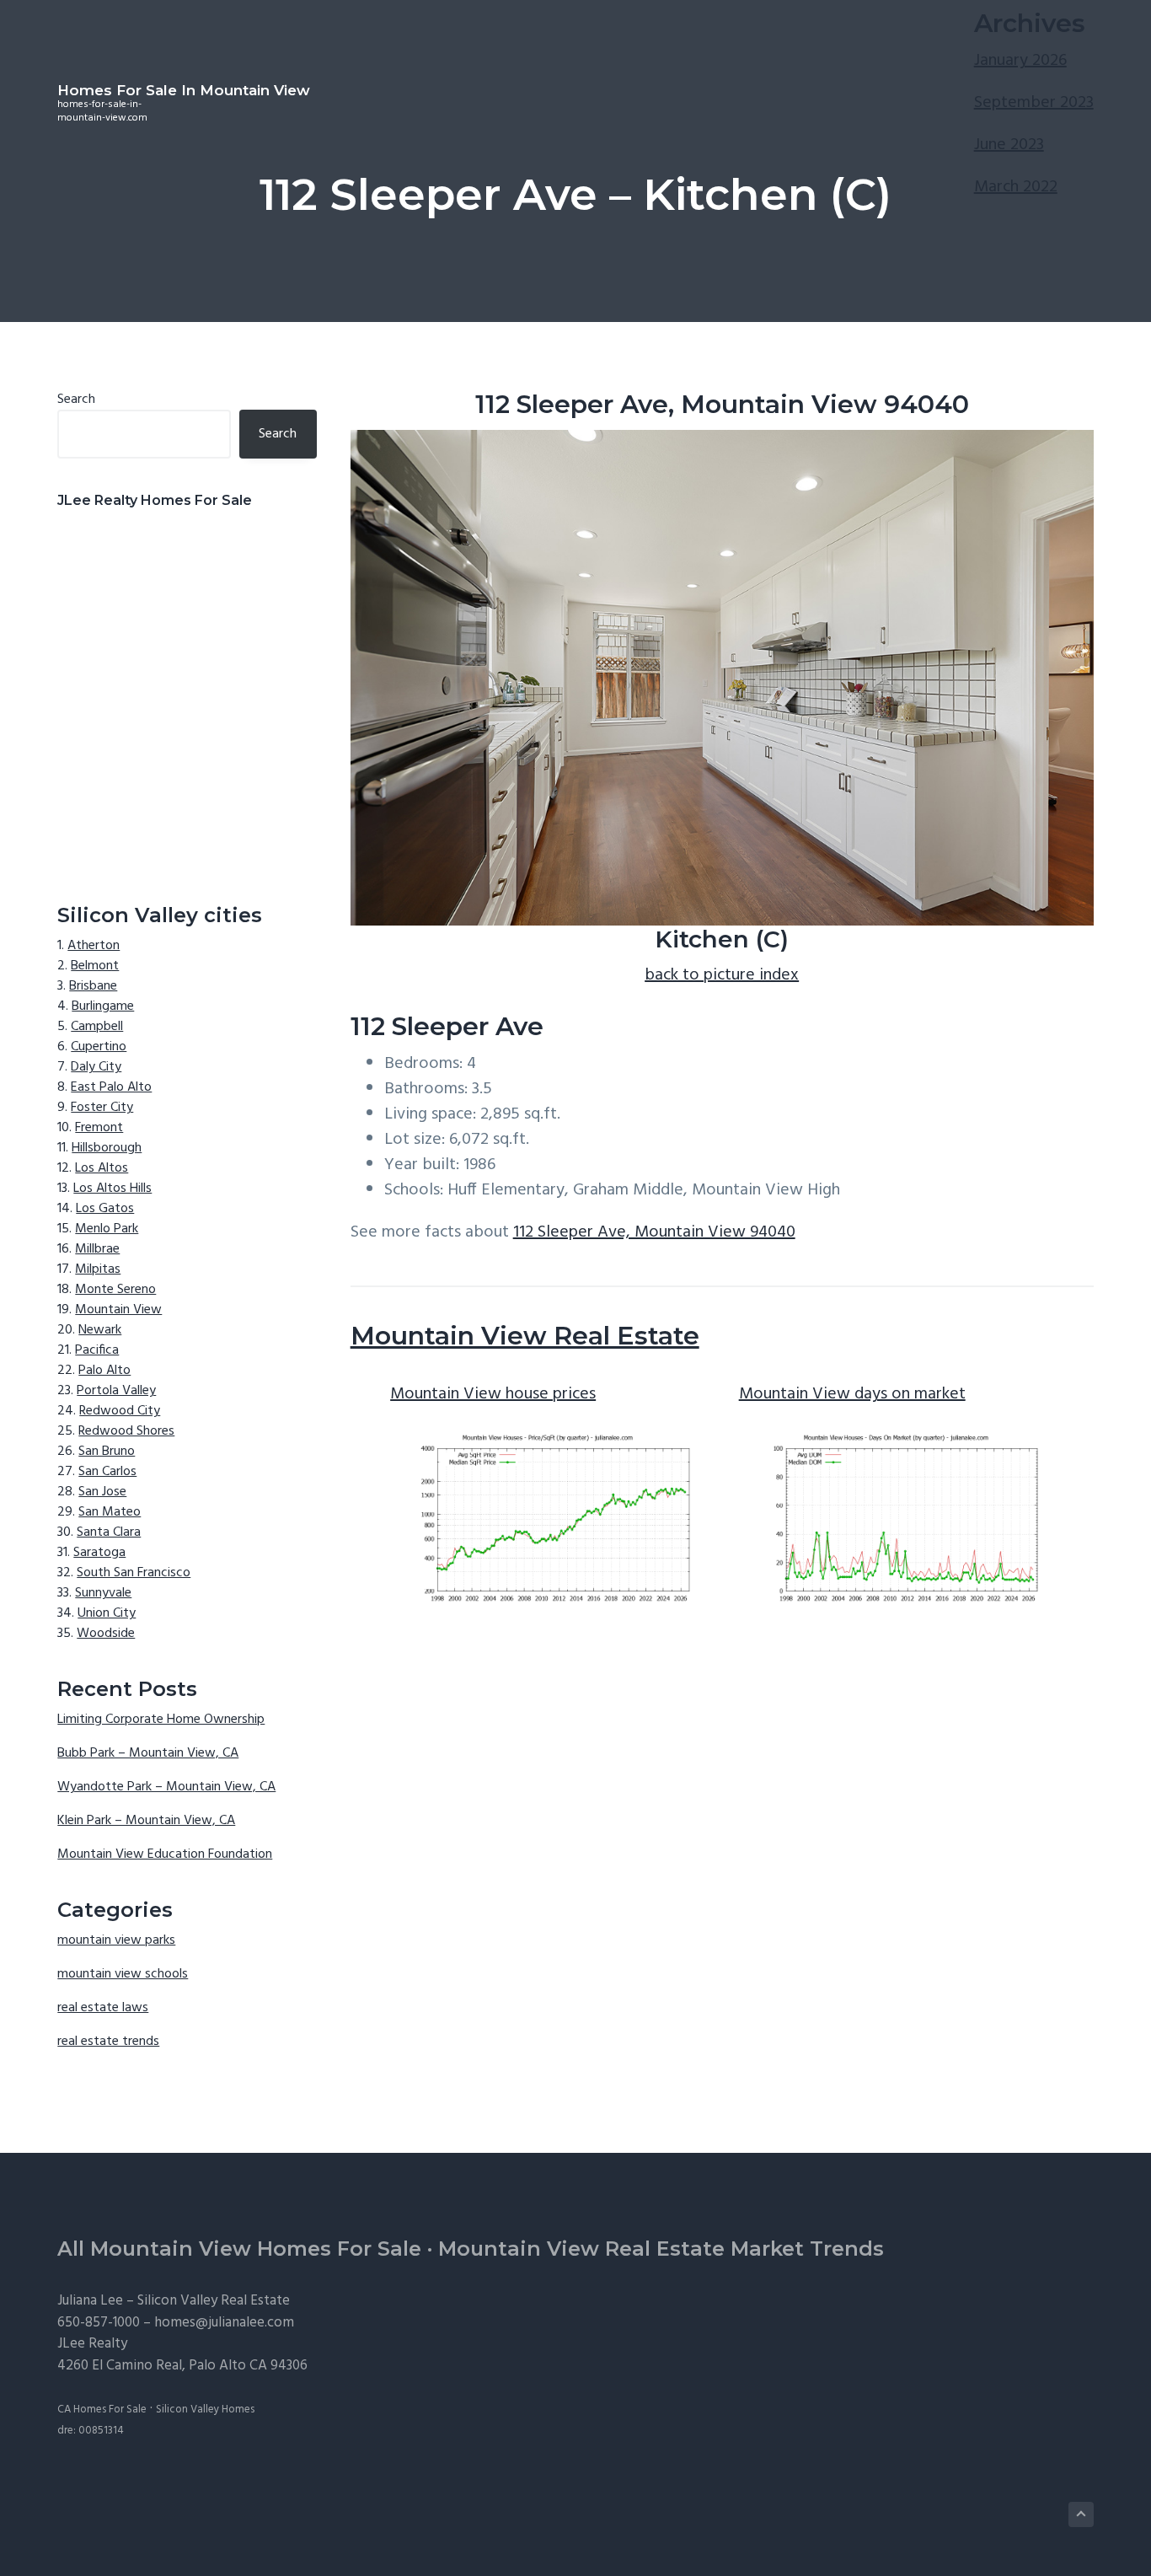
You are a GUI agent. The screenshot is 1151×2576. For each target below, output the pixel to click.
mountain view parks (116, 1940)
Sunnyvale (103, 1593)
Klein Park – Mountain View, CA (146, 1821)
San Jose (102, 1492)
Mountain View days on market (852, 1394)
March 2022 (1016, 187)
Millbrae (97, 1249)
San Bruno (107, 1452)
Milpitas (98, 1269)
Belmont (95, 966)
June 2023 (1009, 145)
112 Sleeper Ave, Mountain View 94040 (654, 1232)
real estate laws (103, 2008)
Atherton (94, 946)
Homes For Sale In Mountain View (184, 90)
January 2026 (1020, 61)
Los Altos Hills (112, 1189)
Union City (107, 1613)
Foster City (102, 1108)
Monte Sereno (115, 1290)
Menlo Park (107, 1229)
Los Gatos (105, 1209)
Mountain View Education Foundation (165, 1854)
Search (76, 400)
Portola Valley (116, 1391)
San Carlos (107, 1472)
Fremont (99, 1128)
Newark (100, 1330)
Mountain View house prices (493, 1394)
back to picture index (722, 975)
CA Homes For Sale (102, 2410)
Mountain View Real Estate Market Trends (661, 2249)
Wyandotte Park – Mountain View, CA (166, 1787)
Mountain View (118, 1310)
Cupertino (99, 1047)
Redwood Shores (126, 1431)
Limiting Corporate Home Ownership (161, 1720)
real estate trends (108, 2042)
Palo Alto (104, 1371)
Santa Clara (109, 1532)
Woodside (106, 1634)
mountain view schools (123, 1974)
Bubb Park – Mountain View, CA (148, 1753)
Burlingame (103, 1006)
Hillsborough (107, 1148)
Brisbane (93, 986)
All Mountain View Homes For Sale (239, 2249)
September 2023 (1034, 103)
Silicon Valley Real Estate (214, 2301)
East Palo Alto (111, 1087)
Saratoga (99, 1553)
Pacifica (97, 1350)
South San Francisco (134, 1573)
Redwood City (120, 1411)
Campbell (97, 1027)
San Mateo (110, 1512)
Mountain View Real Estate (525, 1336)
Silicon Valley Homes (205, 2410)
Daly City (96, 1067)
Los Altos (102, 1168)
